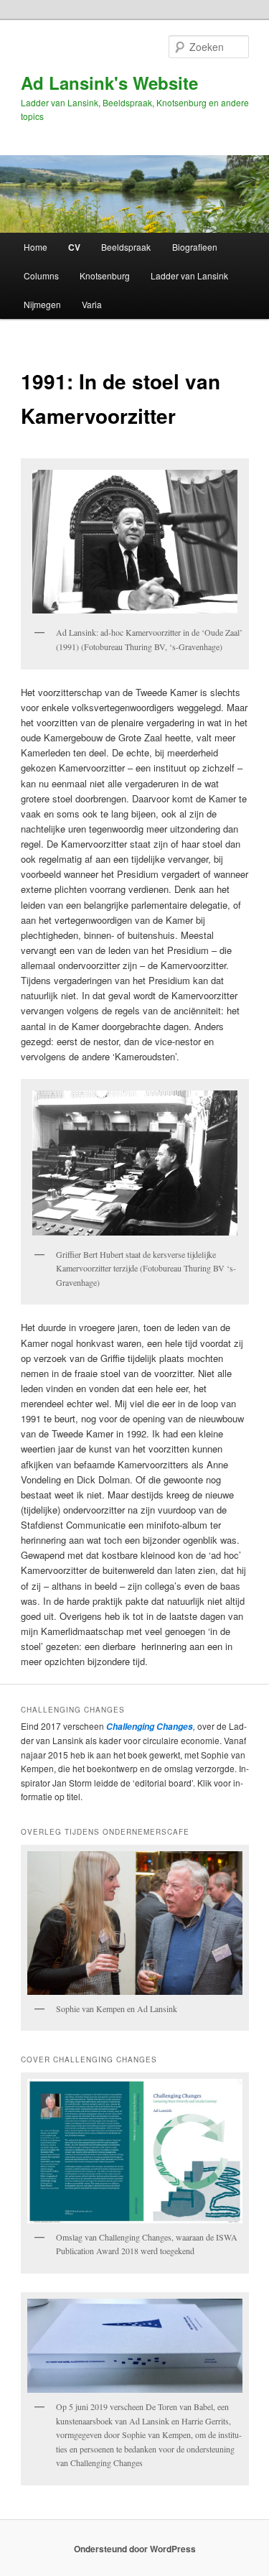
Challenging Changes (148, 1727)
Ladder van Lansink (189, 275)
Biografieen (195, 247)
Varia (92, 304)
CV (74, 247)
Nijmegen (42, 304)
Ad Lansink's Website (109, 83)
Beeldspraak (126, 247)
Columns (41, 275)
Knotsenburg (105, 275)
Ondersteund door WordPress (135, 2549)
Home (36, 247)
